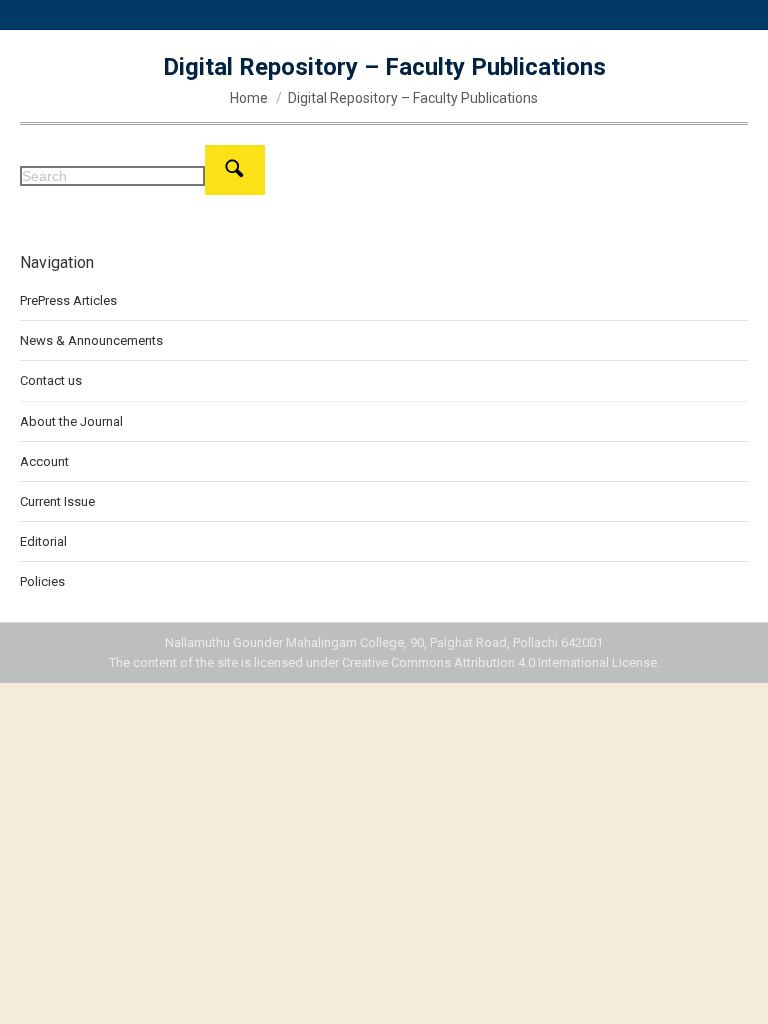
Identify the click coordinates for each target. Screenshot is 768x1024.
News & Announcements (91, 340)
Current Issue (57, 501)
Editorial (43, 541)
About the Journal (71, 421)
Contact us (51, 380)
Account (44, 461)
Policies (42, 581)
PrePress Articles (68, 300)
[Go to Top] (738, 994)
